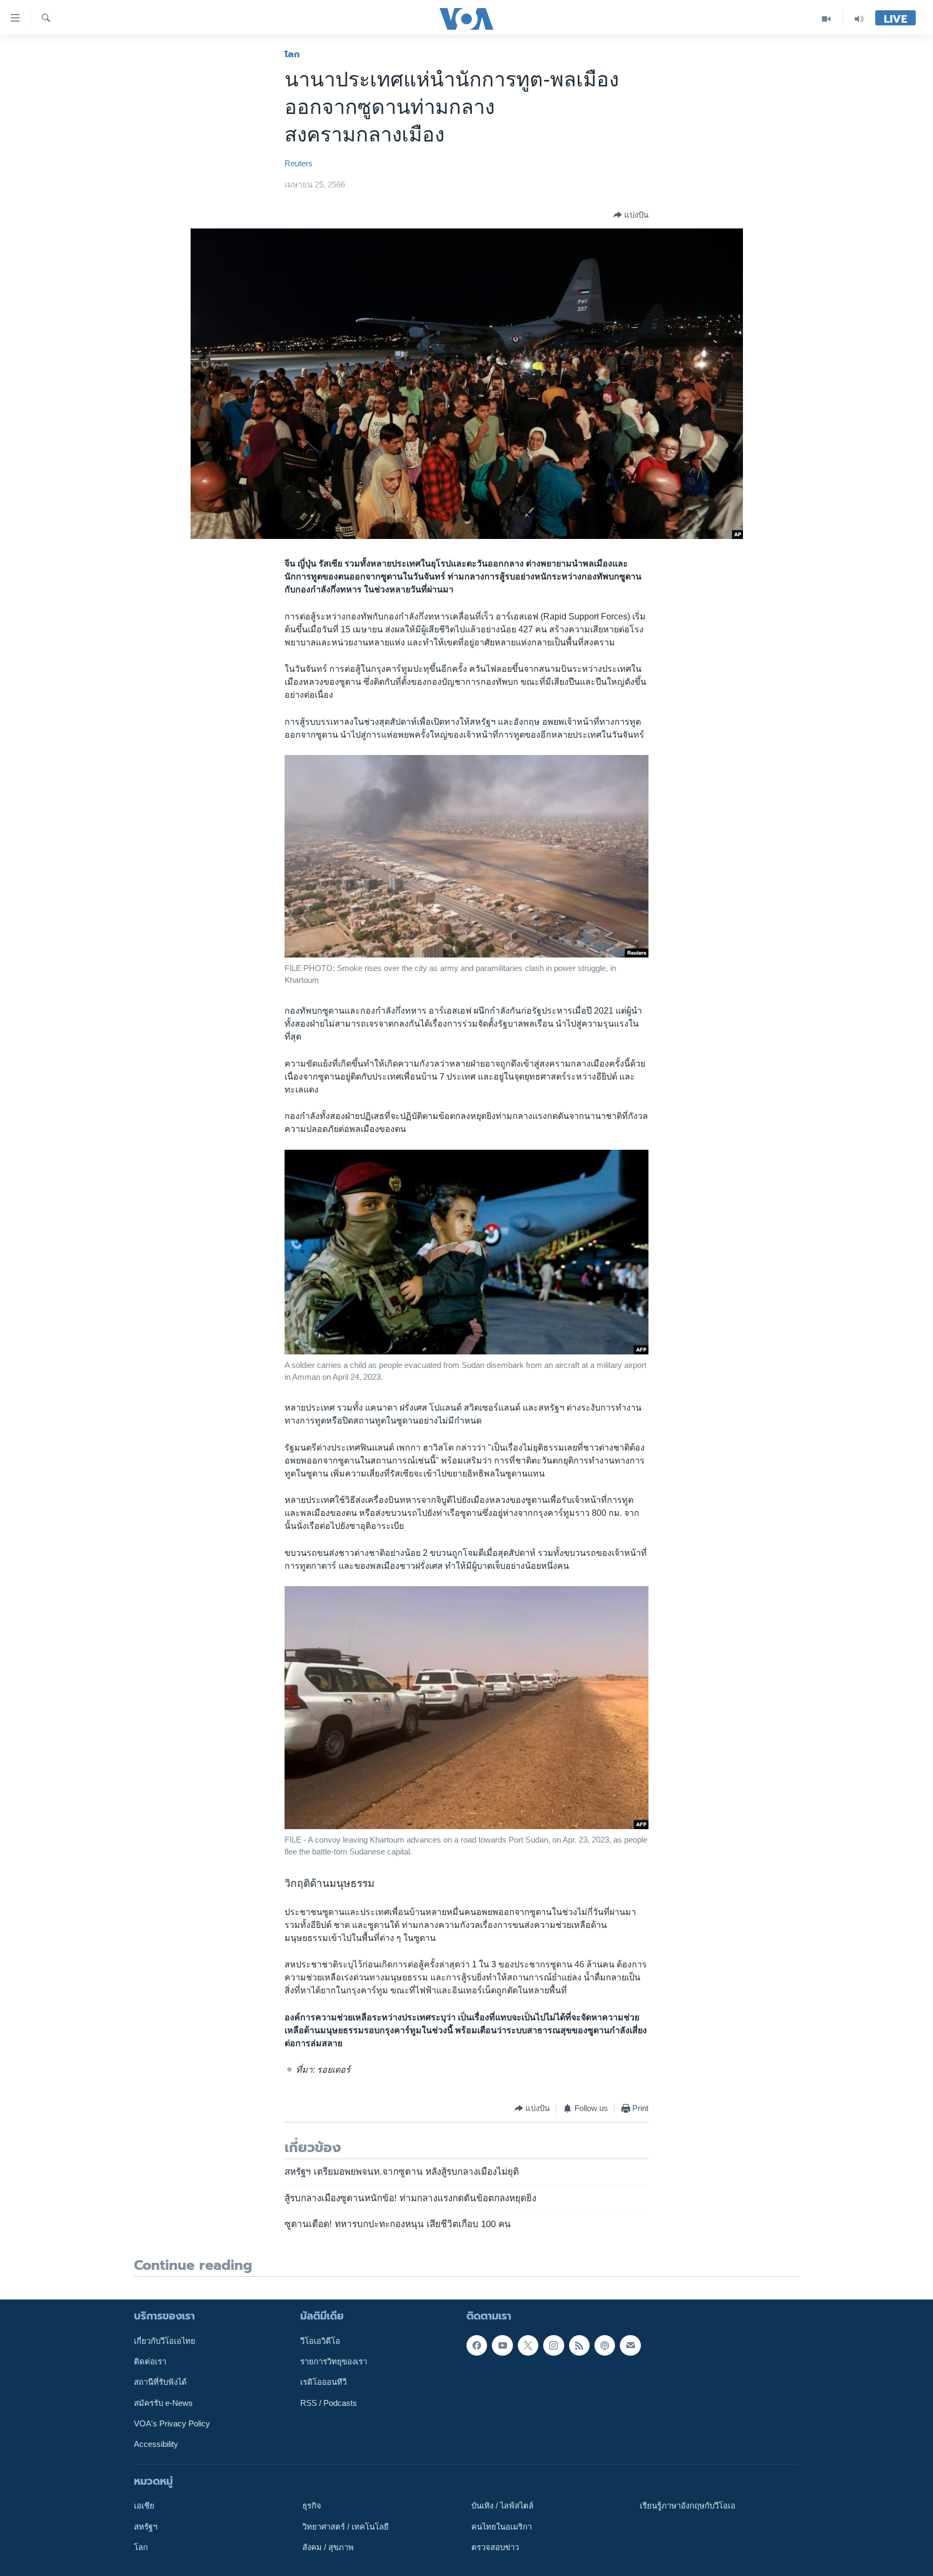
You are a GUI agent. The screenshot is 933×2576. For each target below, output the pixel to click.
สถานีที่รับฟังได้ (160, 2382)
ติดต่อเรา (150, 2362)
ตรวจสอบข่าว (495, 2547)
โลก (292, 54)
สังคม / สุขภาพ (328, 2547)
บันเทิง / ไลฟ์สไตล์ (502, 2506)
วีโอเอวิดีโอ (320, 2341)
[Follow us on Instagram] (553, 2345)
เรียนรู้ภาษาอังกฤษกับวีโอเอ (688, 2506)
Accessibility (156, 2444)
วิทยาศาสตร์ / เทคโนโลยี (346, 2526)
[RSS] (579, 2345)
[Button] (631, 215)
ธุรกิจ (312, 2506)
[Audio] (859, 19)
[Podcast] (605, 2345)
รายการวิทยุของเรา (334, 2362)
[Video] (826, 19)
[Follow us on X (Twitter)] (528, 2345)
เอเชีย (144, 2506)
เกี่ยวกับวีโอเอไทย (165, 2341)
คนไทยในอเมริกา (502, 2526)
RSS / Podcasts (329, 2403)
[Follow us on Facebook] (477, 2345)
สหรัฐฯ (146, 2526)
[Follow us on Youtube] (502, 2345)
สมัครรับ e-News (163, 2403)
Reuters (299, 164)
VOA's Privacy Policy (172, 2424)
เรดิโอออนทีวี (323, 2382)
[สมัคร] (630, 2345)
